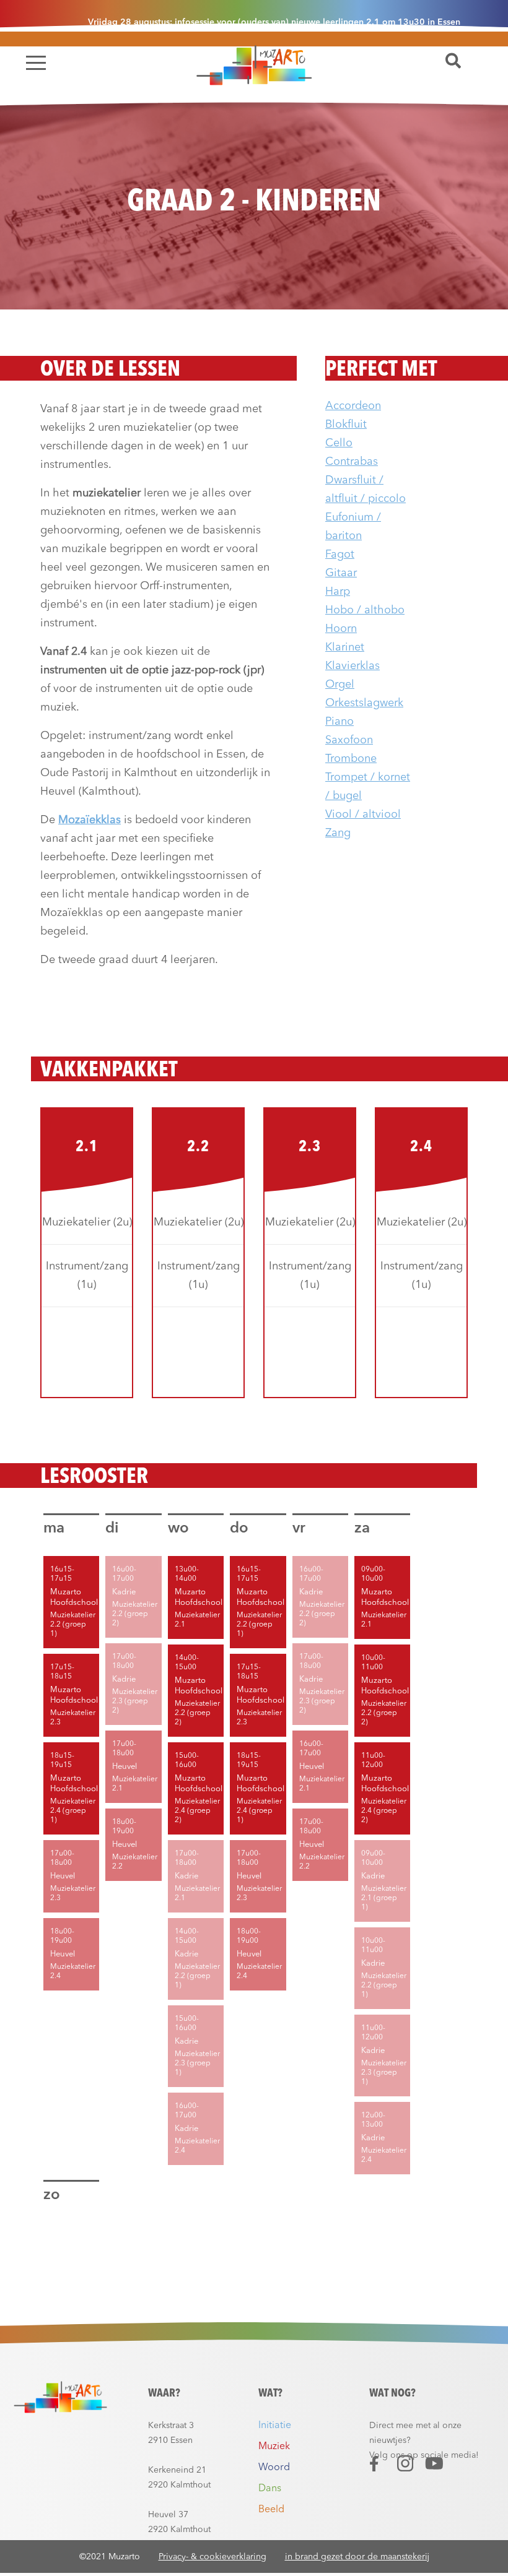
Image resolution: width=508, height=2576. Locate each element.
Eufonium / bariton (353, 527)
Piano (339, 722)
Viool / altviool (363, 815)
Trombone (351, 759)
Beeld (271, 2510)
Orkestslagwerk (364, 703)
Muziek (274, 2447)
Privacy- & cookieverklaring (212, 2557)
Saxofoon (349, 740)
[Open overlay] (36, 63)
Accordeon (353, 406)
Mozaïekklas (90, 820)
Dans (270, 2489)
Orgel (340, 685)
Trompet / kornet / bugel (368, 787)
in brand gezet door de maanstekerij (357, 2557)
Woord (274, 2468)
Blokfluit (346, 425)
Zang (338, 833)
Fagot (340, 555)
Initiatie (275, 2426)
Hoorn (341, 629)
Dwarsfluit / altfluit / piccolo (366, 490)
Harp (338, 592)
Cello (339, 443)
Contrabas (352, 462)
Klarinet (345, 647)
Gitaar (341, 573)
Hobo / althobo (365, 610)
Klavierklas (353, 666)
